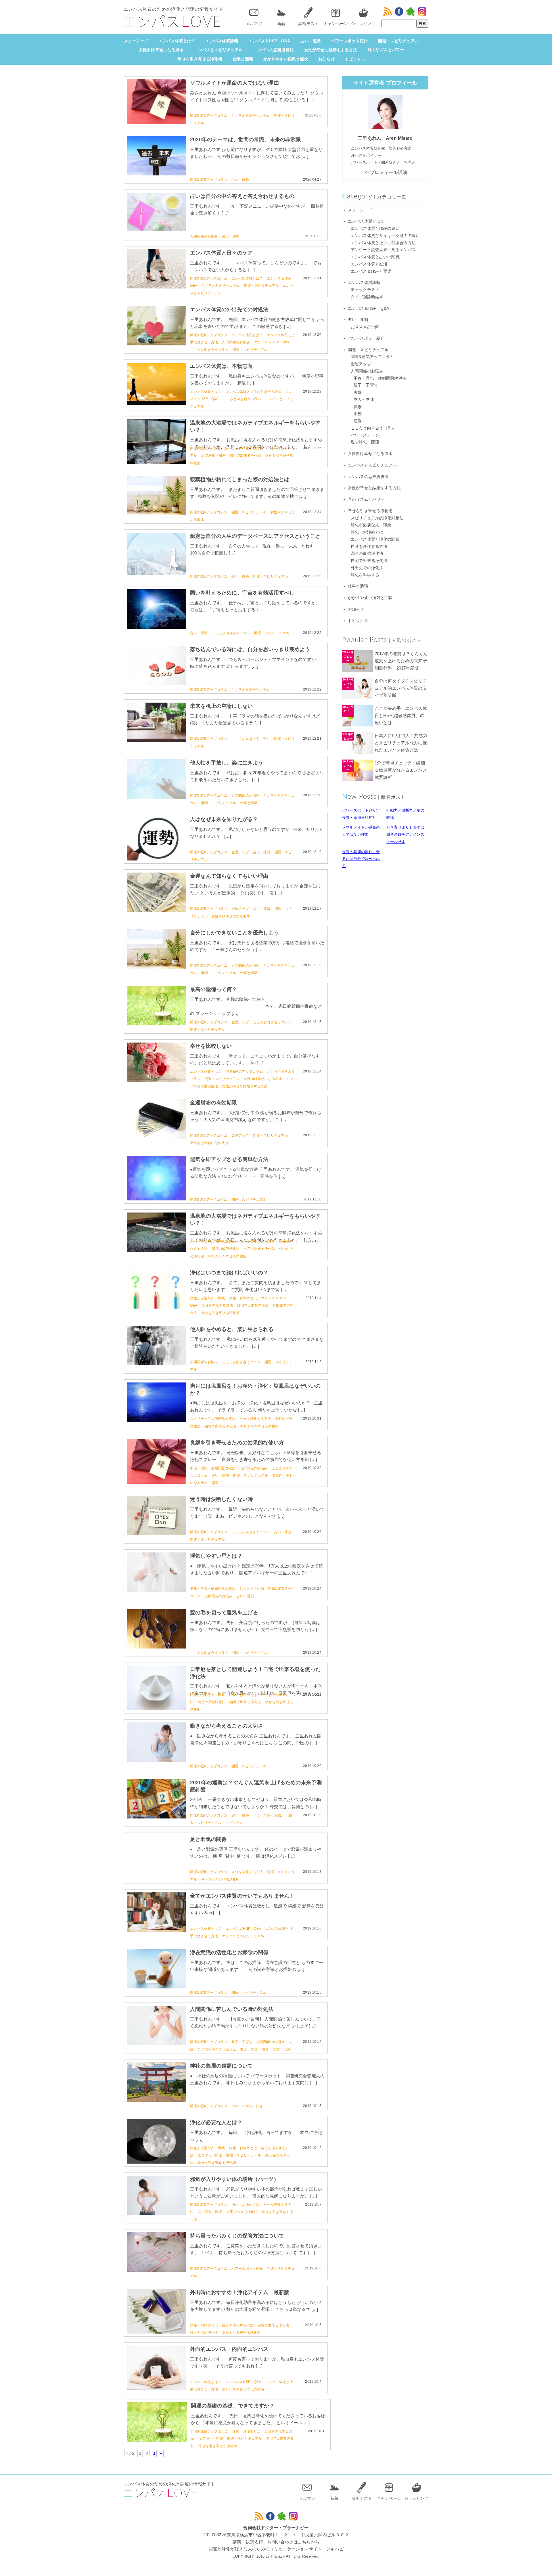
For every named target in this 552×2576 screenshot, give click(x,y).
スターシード (136, 41)
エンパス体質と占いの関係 (375, 257)
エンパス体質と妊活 (369, 264)
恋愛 (215, 1483)
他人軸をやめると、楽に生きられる (232, 1329)
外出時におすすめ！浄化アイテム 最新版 (240, 2292)
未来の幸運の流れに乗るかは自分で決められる (361, 859)
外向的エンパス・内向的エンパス (229, 2349)
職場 (265, 2049)
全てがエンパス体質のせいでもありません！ (242, 1896)
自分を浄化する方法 (247, 448)
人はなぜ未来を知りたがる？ (224, 819)
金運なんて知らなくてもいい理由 (229, 876)
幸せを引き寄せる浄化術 (200, 59)
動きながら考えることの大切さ (227, 1726)
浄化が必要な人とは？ (216, 2122)
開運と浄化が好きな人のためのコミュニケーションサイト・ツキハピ (276, 2549)
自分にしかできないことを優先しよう (234, 933)
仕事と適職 (243, 59)
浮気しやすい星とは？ (216, 1556)
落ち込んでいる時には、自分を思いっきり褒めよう (250, 649)
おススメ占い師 (252, 1589)
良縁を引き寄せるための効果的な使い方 (237, 1443)
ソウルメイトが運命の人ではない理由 (234, 83)
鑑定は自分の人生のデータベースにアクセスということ (255, 536)
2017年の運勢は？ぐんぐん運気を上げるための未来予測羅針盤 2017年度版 (401, 661)
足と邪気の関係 (208, 1839)
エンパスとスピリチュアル (218, 50)
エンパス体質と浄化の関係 (243, 2389)
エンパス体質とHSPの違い (375, 228)
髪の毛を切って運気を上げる (224, 1613)
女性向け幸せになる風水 (161, 50)
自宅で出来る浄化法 (245, 456)
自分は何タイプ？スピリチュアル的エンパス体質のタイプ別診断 (401, 688)
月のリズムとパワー (386, 50)
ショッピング (363, 24)
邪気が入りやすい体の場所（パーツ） (234, 2179)
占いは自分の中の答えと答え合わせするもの (242, 196)
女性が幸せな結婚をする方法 (331, 50)
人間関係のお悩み (204, 236)
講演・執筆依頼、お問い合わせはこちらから (276, 2542)
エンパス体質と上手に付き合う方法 (254, 392)
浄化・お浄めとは (243, 1298)
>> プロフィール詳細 (385, 172)
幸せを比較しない (211, 1046)
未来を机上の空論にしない (221, 706)
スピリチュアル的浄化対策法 (213, 1242)
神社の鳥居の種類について (221, 2066)
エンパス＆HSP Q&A (270, 41)
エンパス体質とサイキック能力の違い (385, 236)
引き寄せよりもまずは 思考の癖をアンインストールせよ (405, 834)
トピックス (355, 59)
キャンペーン (336, 24)
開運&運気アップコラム (209, 116)
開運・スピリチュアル (398, 41)
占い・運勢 (311, 41)
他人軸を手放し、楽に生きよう (227, 763)
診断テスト (308, 24)
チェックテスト (365, 290)
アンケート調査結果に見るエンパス (383, 250)
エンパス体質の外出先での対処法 (229, 309)
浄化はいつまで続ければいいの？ (229, 1273)
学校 (276, 2049)
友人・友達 (249, 2049)
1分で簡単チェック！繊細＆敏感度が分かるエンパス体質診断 (401, 770)
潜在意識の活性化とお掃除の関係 (229, 1952)
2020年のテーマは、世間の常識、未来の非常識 (245, 139)
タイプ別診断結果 (367, 297)
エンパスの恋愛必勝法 (273, 50)
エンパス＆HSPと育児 (371, 271)
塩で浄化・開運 (213, 456)
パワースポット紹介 (349, 41)
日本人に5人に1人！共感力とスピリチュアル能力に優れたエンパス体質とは (401, 743)
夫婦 (358, 392)
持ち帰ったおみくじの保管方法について (237, 2236)
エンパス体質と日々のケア (221, 253)
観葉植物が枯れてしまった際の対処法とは (240, 479)
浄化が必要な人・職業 (257, 1242)
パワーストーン (365, 435)
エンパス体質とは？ (177, 41)
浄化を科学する (365, 575)
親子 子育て (242, 2042)
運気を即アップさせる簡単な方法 (229, 1159)
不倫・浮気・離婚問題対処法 (213, 1468)
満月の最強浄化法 (226, 1249)
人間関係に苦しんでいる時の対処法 (232, 2009)
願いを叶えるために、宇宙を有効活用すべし (242, 593)
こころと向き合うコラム (251, 116)
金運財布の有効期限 (213, 1103)
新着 (281, 24)
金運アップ (240, 852)
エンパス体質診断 (222, 41)
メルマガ (254, 24)
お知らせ (326, 59)
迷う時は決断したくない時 (221, 1499)
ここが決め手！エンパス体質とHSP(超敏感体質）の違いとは (401, 715)
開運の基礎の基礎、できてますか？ (233, 2406)
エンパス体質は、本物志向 (221, 366)
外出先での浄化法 (204, 2333)
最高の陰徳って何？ (213, 989)
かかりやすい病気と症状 (286, 59)
